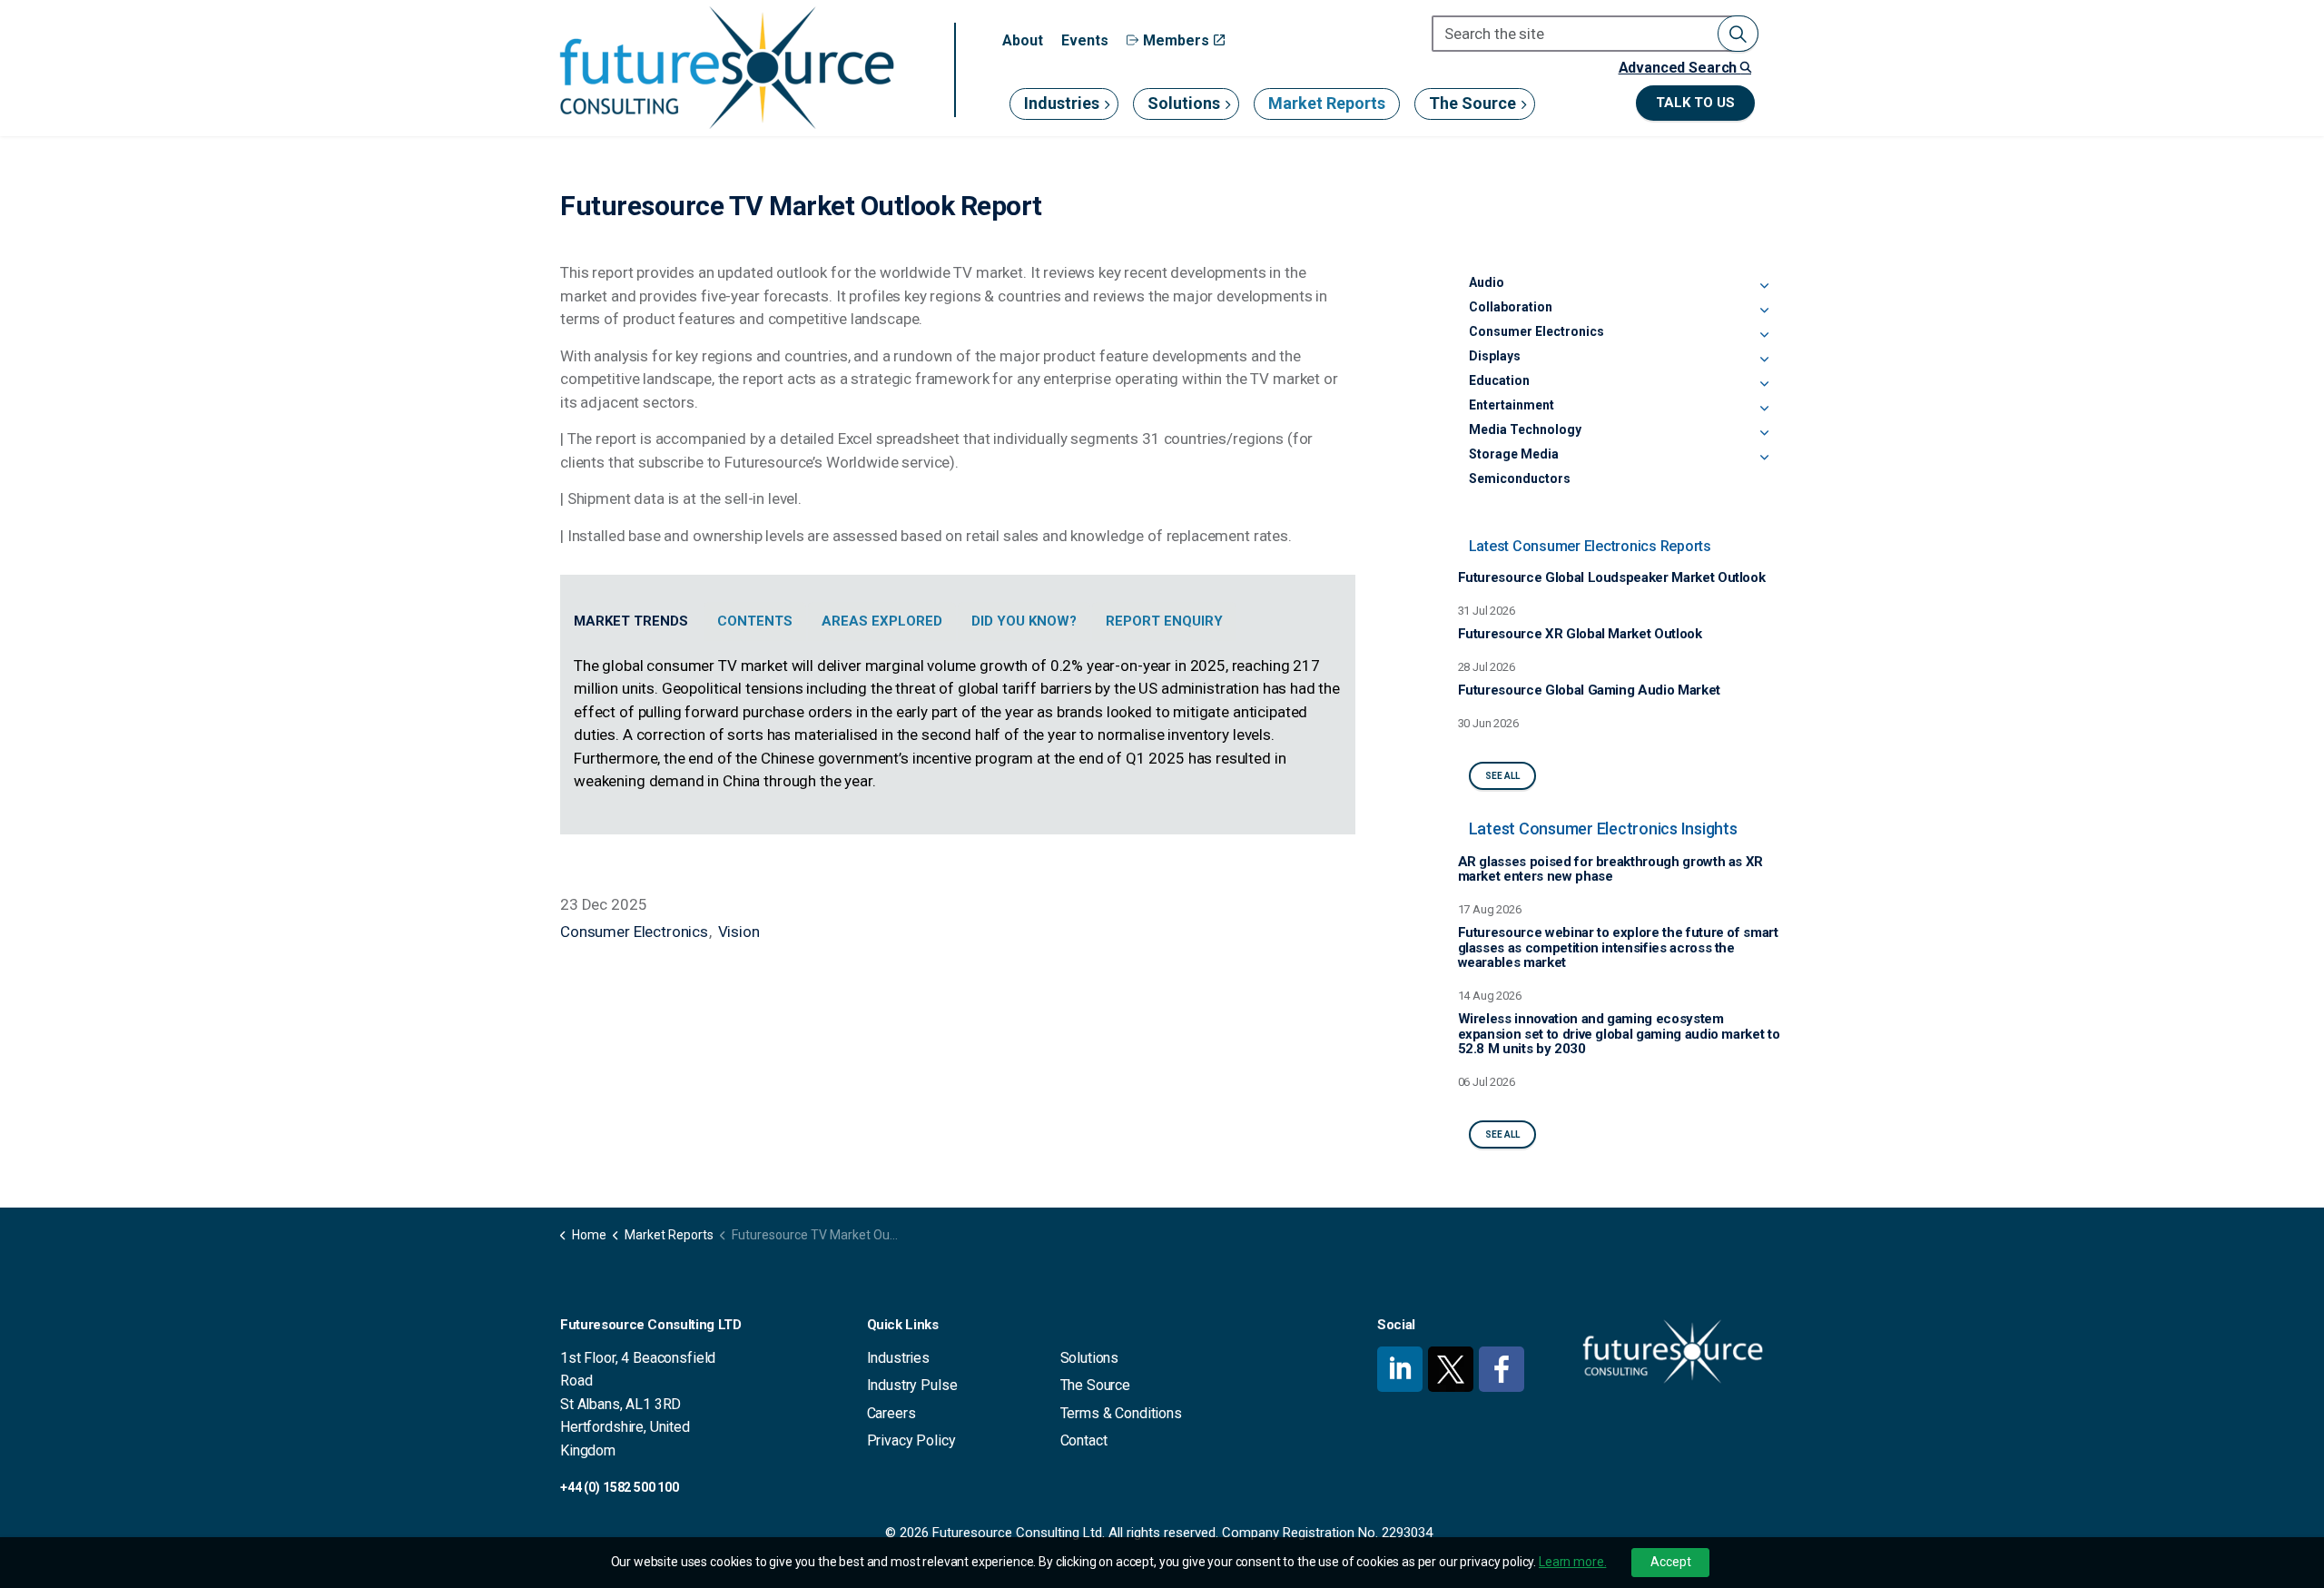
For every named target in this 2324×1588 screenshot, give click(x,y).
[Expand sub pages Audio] (1764, 286)
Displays (1495, 356)
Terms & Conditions (1121, 1413)
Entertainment (1512, 405)
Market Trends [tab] (631, 621)
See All (1502, 776)
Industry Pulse (912, 1385)
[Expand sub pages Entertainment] (1764, 409)
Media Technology (1525, 429)
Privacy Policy (911, 1440)
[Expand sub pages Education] (1764, 384)
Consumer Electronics (634, 932)
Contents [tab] (755, 621)
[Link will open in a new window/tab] (1400, 1369)
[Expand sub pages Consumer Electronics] (1764, 335)
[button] (1738, 34)
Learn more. (1572, 1562)
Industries (1062, 103)
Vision (739, 932)
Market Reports (1327, 103)
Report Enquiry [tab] (1164, 621)
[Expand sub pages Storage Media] (1764, 458)
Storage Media (1514, 454)
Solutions (1184, 103)
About (1023, 40)
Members (1176, 40)
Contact (1084, 1440)
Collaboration (1511, 307)
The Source (1472, 103)
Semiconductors (1520, 478)
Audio (1487, 282)
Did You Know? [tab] (1024, 621)
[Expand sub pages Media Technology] (1764, 433)
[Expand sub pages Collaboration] (1764, 311)
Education (1499, 380)
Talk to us (1695, 103)
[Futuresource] (726, 68)
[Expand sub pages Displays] (1764, 360)
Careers (891, 1413)
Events (1085, 40)
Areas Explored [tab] (882, 621)
